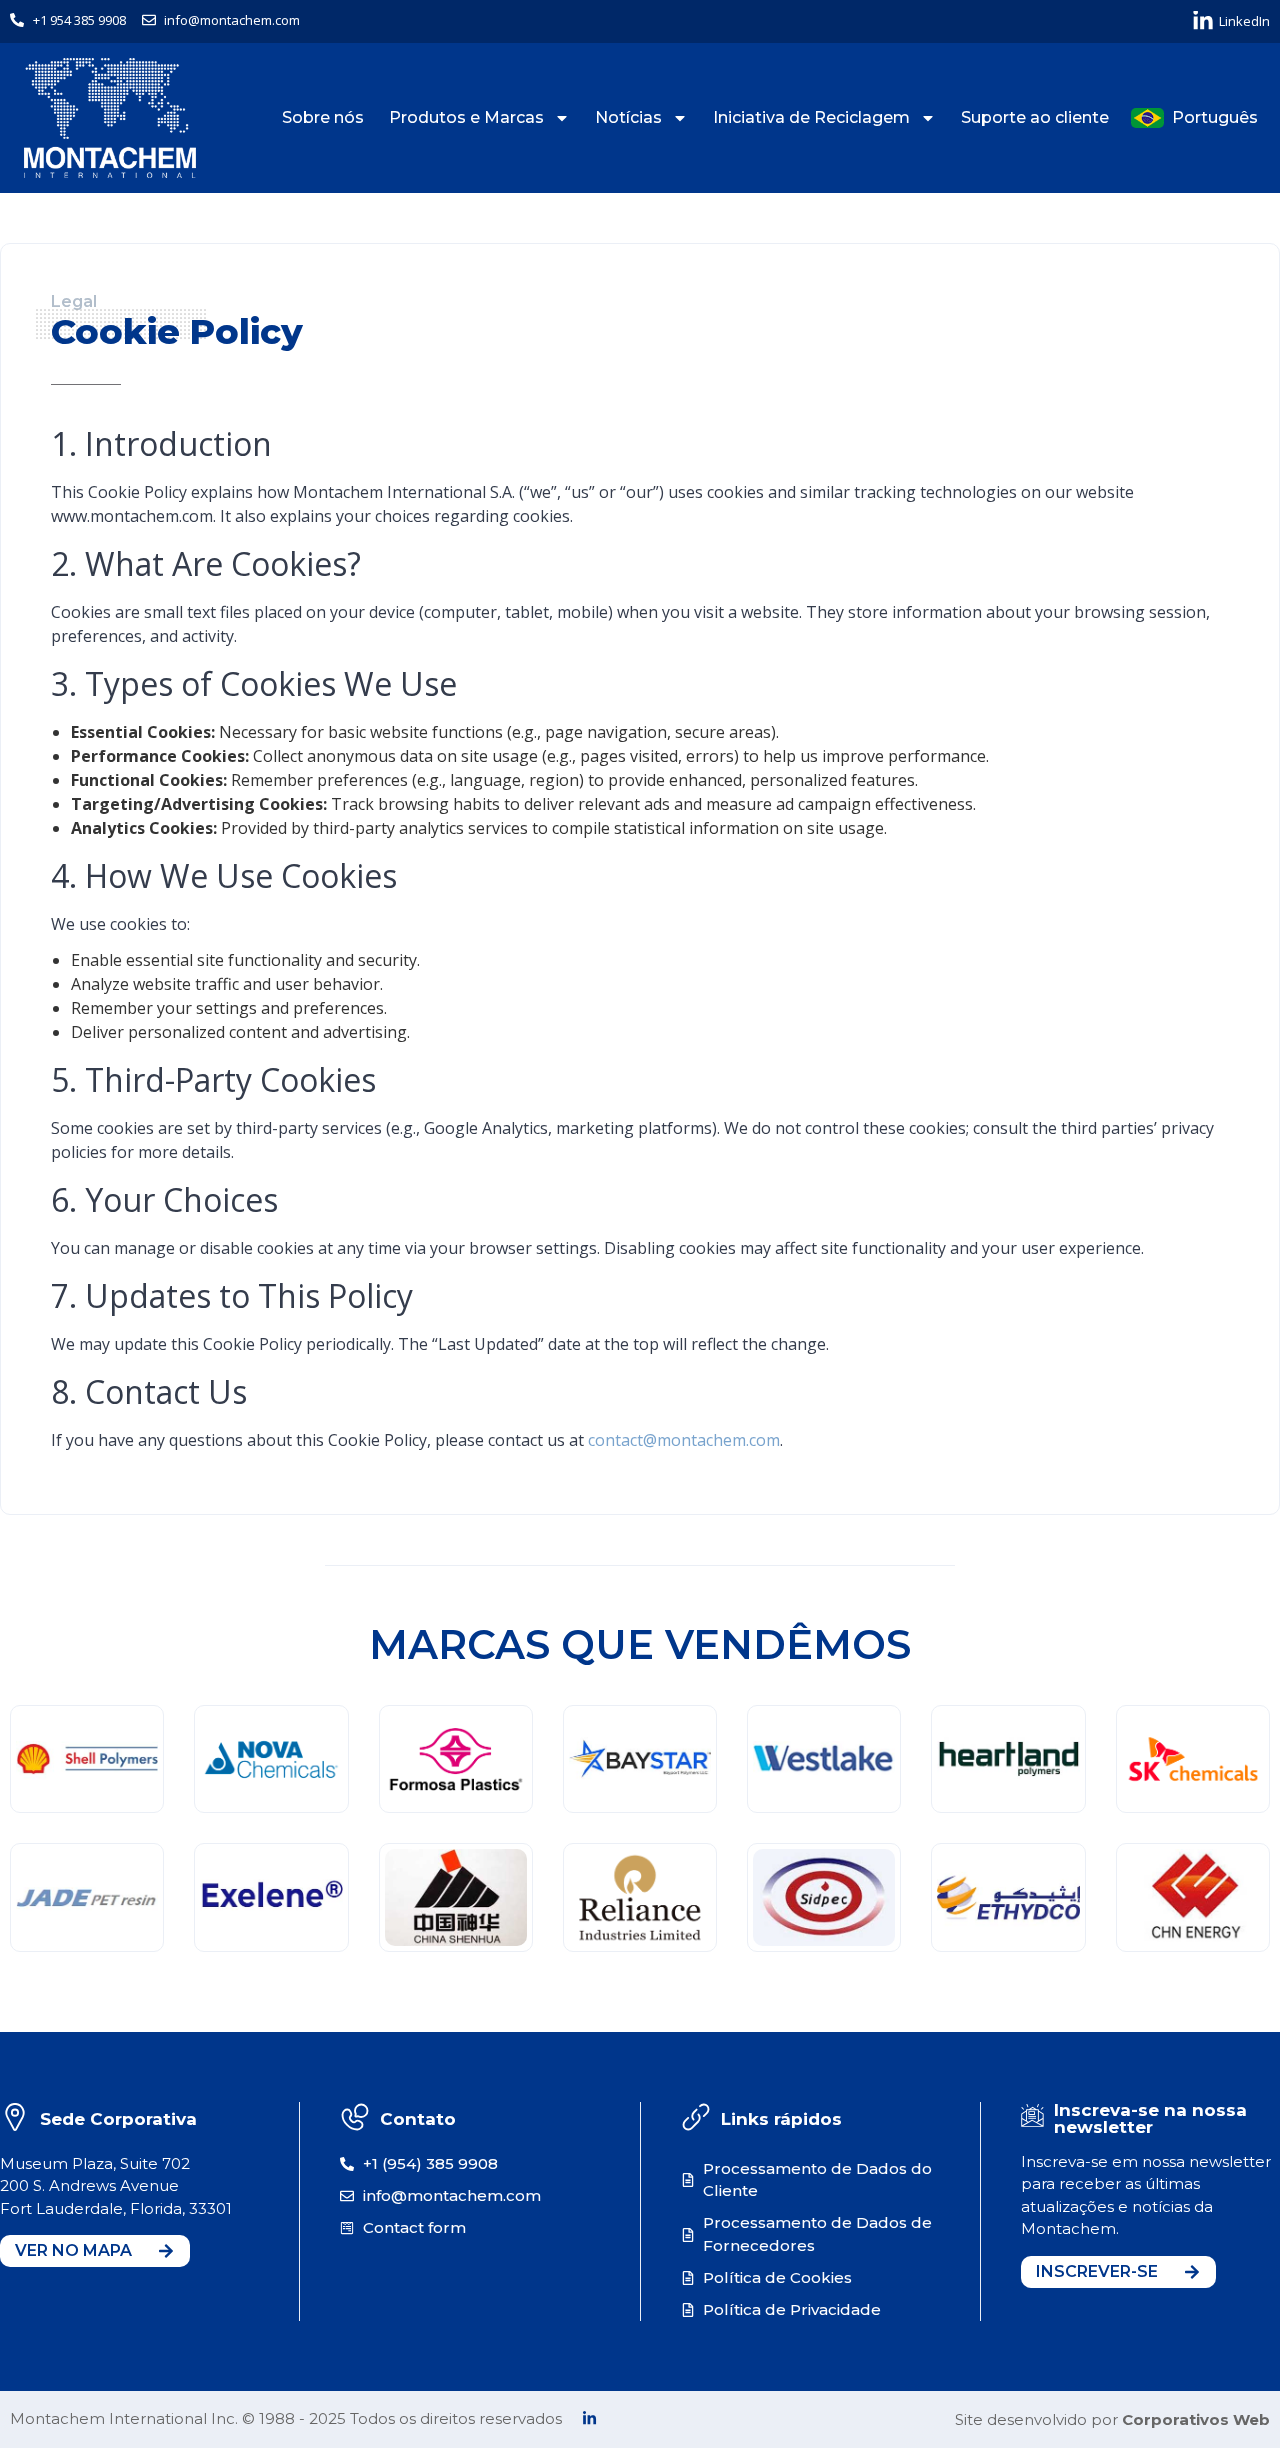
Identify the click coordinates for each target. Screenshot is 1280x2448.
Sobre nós (323, 117)
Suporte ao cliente (1035, 117)
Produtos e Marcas (466, 117)
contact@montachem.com (684, 1440)
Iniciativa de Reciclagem (811, 117)
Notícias (628, 117)
